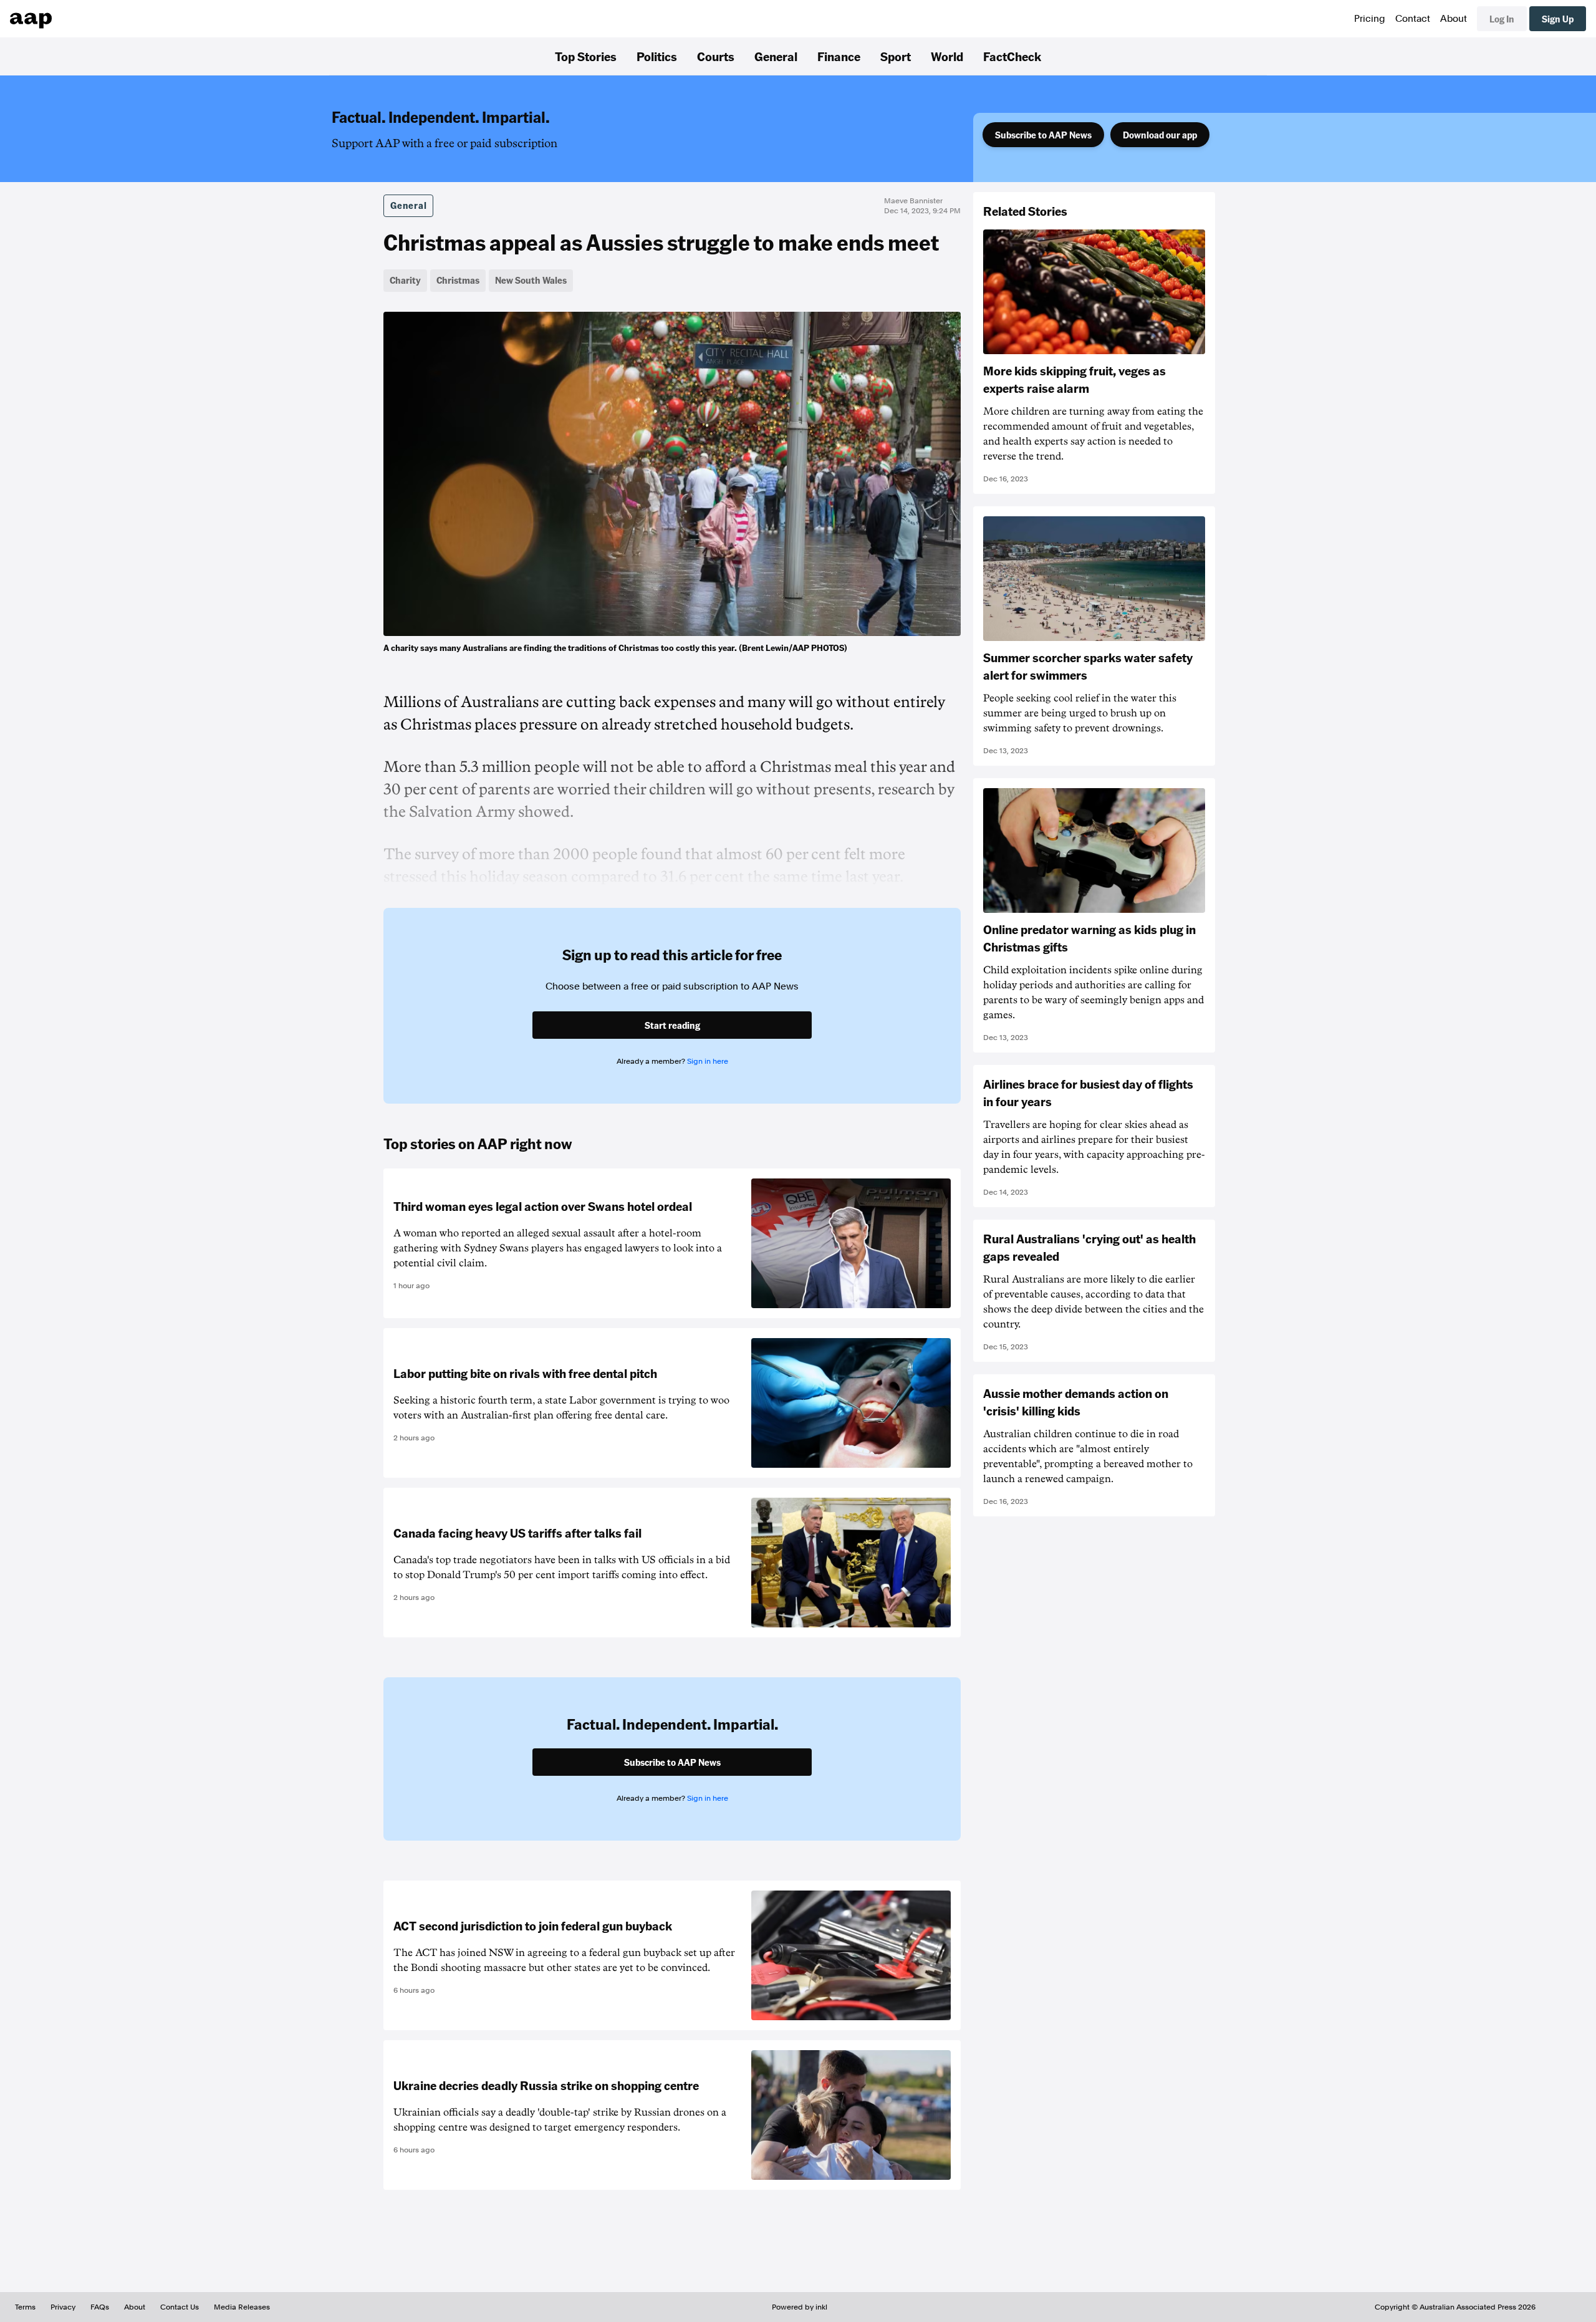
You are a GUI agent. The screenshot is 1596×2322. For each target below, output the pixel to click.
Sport (896, 56)
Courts (716, 56)
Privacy (63, 2307)
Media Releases (242, 2307)
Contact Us (180, 2307)
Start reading (672, 1025)
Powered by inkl (800, 2307)
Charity (405, 280)
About (1454, 19)
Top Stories (586, 56)
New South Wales (531, 280)
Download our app (1160, 135)
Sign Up (1558, 19)
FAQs (100, 2307)
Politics (657, 56)
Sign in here (708, 1061)
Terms (25, 2307)
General (776, 56)
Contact (1413, 19)
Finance (839, 56)
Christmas (458, 280)
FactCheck (1012, 56)
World (947, 56)
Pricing (1370, 19)
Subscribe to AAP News (1043, 135)
